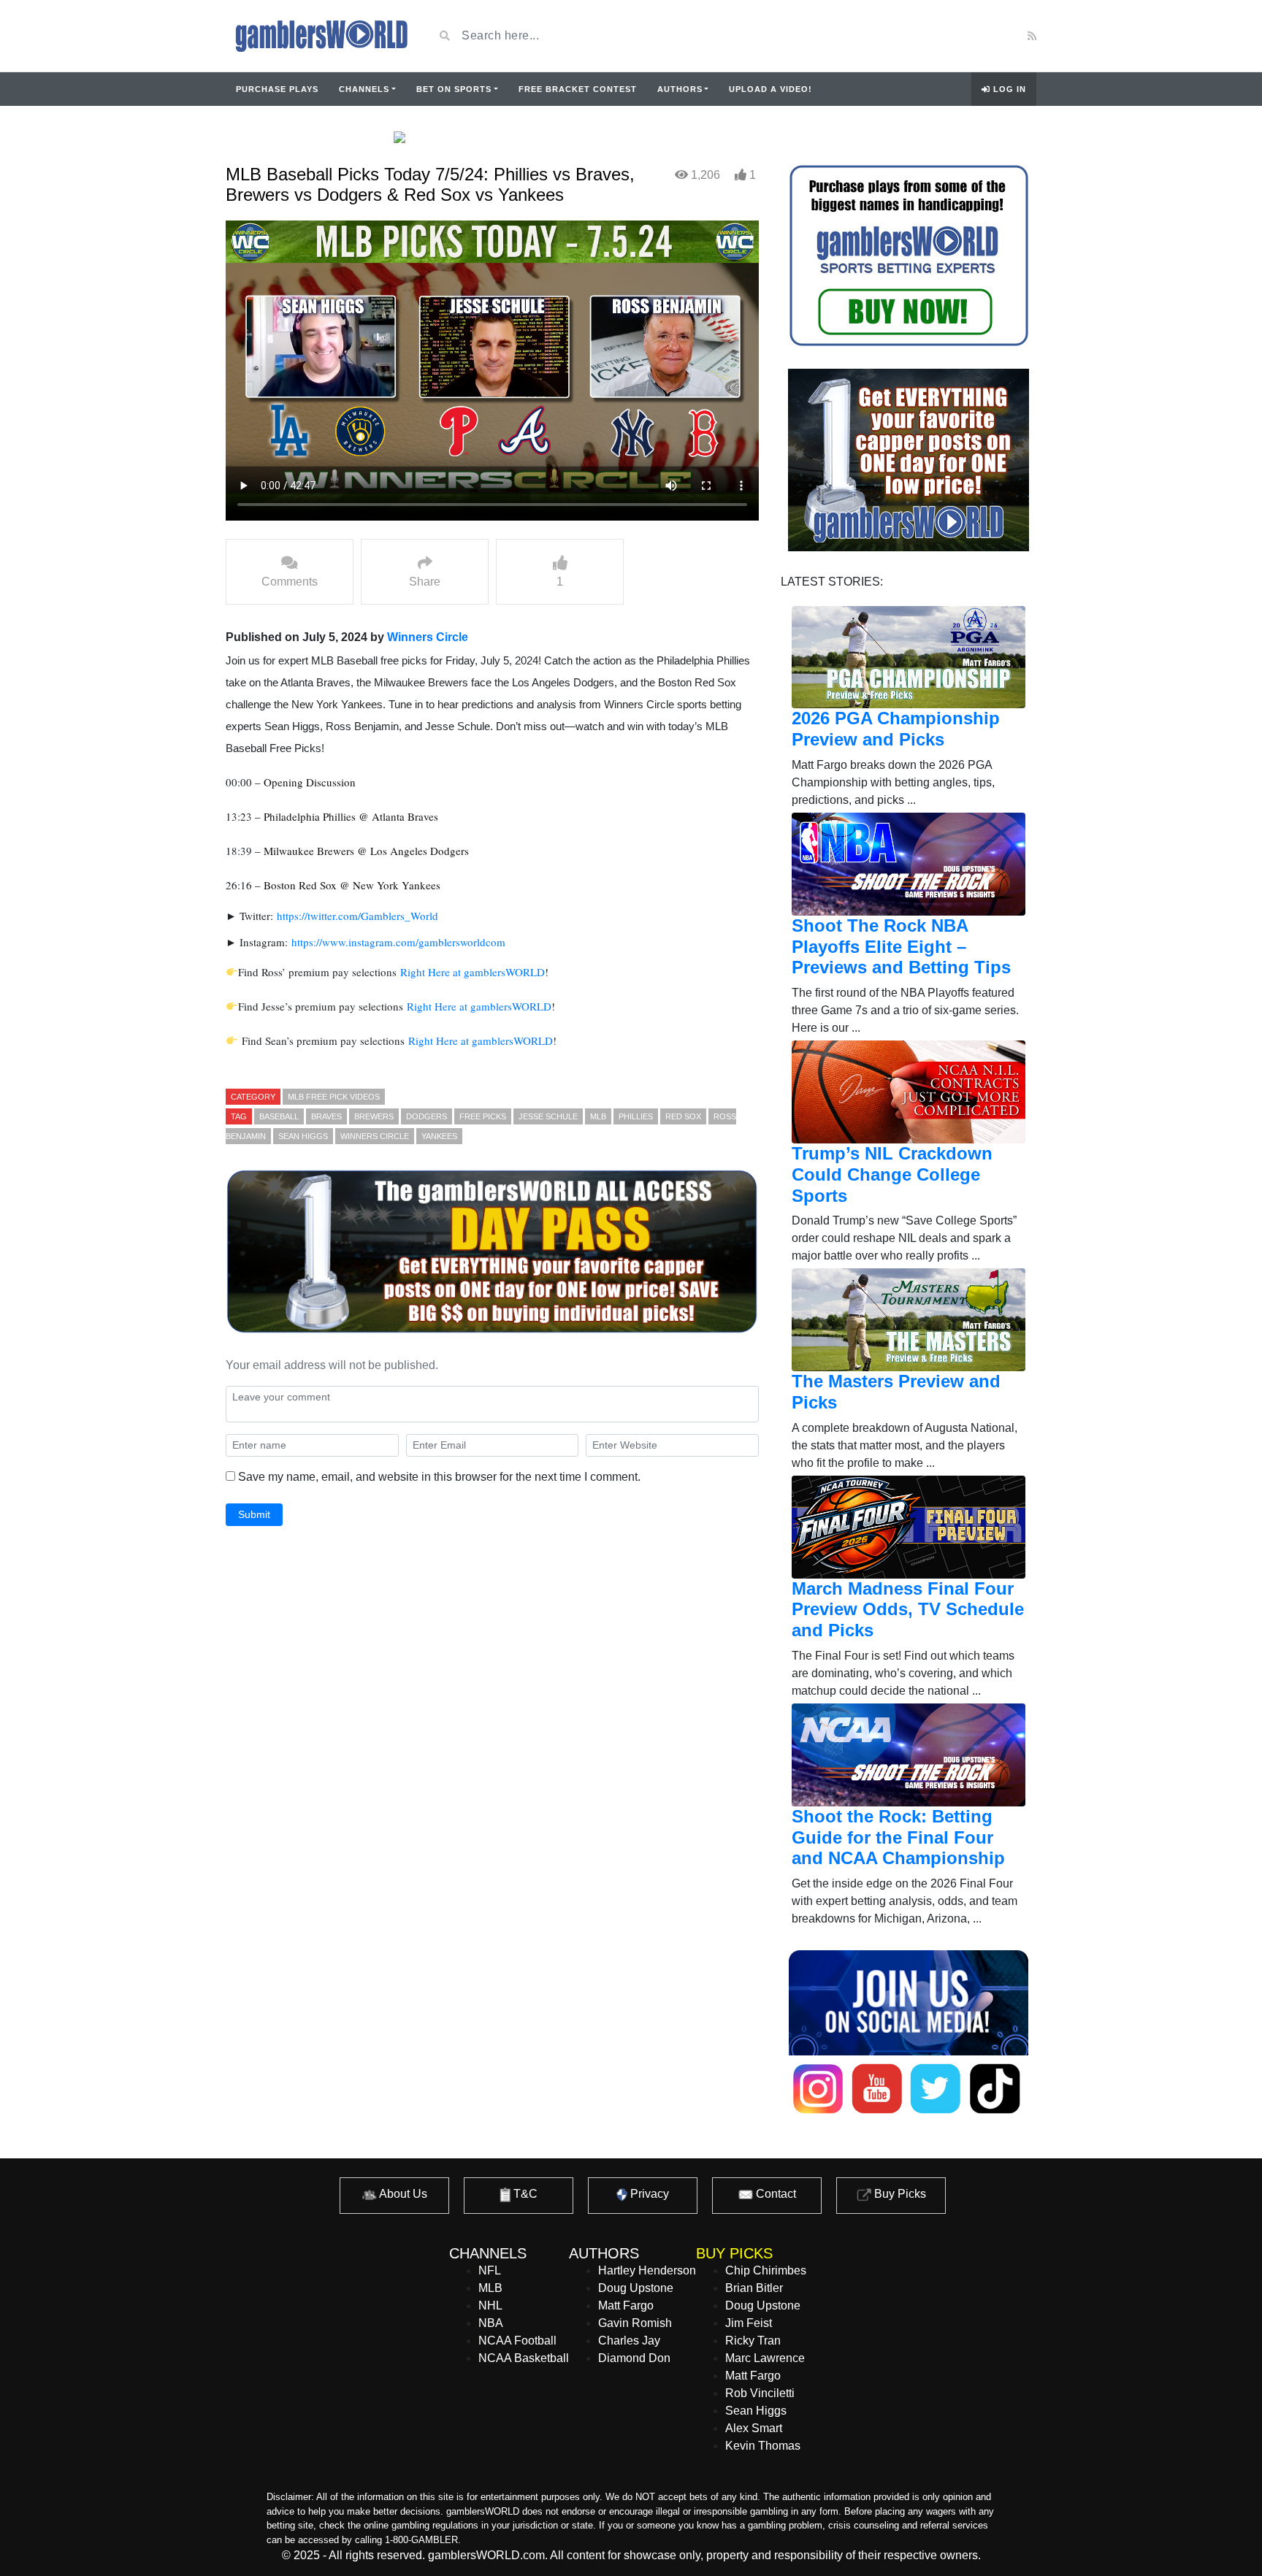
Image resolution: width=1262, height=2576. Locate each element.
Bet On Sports (454, 89)
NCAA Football (517, 2341)
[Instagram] (968, 36)
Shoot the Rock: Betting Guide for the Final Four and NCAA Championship (898, 1837)
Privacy (648, 2194)
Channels (364, 89)
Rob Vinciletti (760, 2393)
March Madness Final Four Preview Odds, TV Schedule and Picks (908, 1610)
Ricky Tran (753, 2341)
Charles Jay (629, 2341)
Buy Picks (899, 2194)
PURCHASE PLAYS (277, 89)
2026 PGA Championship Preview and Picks (896, 729)
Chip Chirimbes (766, 2270)
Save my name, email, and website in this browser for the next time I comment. (439, 1477)
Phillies (636, 1116)
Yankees (439, 1136)
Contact (775, 2194)
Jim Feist (749, 2323)
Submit (254, 1514)
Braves (326, 1116)
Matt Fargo (626, 2305)
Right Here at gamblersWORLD (473, 972)
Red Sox (683, 1116)
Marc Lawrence (765, 2358)
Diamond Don (634, 2358)
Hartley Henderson (647, 2270)
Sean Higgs (303, 1136)
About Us (402, 2194)
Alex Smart (754, 2428)
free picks (483, 1116)
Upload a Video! (770, 89)
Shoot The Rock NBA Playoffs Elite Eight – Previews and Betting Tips (901, 947)
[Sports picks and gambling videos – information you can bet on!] (319, 36)
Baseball (279, 1116)
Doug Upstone (636, 2288)
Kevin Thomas (763, 2446)
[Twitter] (949, 36)
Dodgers (427, 1116)
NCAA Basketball (524, 2358)
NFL (490, 2270)
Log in (1008, 89)
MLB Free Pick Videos (334, 1097)
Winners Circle (428, 637)
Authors (680, 89)
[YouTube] (927, 36)
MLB (598, 1116)
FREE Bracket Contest (578, 89)
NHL (490, 2305)
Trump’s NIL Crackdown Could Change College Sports (892, 1174)
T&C (524, 2194)
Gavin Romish (635, 2323)
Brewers (374, 1116)
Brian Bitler (754, 2288)
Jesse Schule (548, 1116)
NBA (491, 2323)
